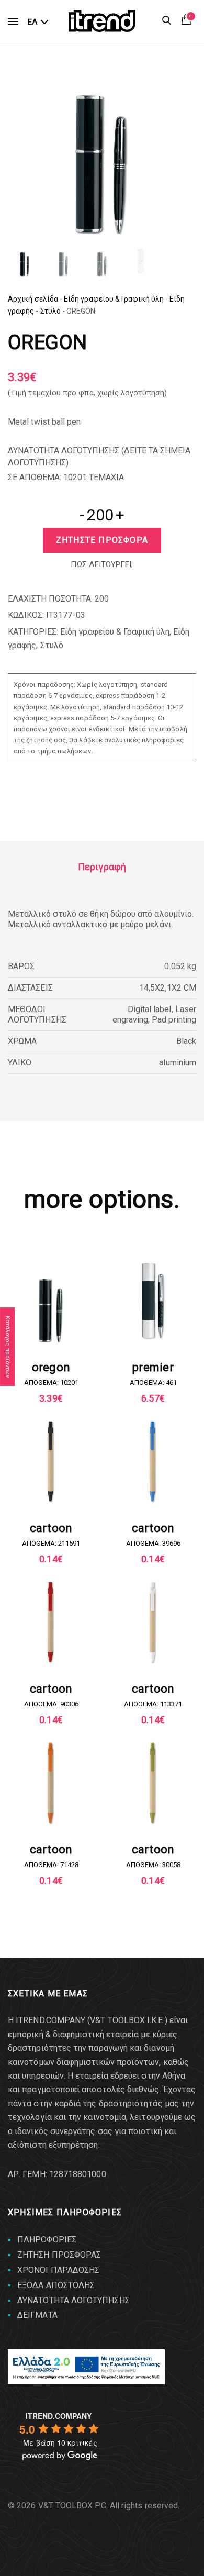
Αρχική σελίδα (33, 299)
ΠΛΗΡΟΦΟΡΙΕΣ (47, 2240)
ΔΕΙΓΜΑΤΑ (37, 2315)
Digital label (150, 1009)
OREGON (51, 1367)
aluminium (178, 1063)
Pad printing (174, 1020)
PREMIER (153, 1367)
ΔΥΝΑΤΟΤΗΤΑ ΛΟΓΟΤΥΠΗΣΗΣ (73, 2300)
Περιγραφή (102, 867)
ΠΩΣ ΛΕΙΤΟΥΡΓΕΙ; (102, 564)
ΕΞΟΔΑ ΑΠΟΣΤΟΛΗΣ (56, 2285)
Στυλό (50, 311)
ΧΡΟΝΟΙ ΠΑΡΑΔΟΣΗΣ (58, 2270)
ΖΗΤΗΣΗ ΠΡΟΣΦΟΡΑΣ (59, 2255)
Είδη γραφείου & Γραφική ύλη (114, 299)
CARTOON (51, 1528)
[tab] (102, 867)
